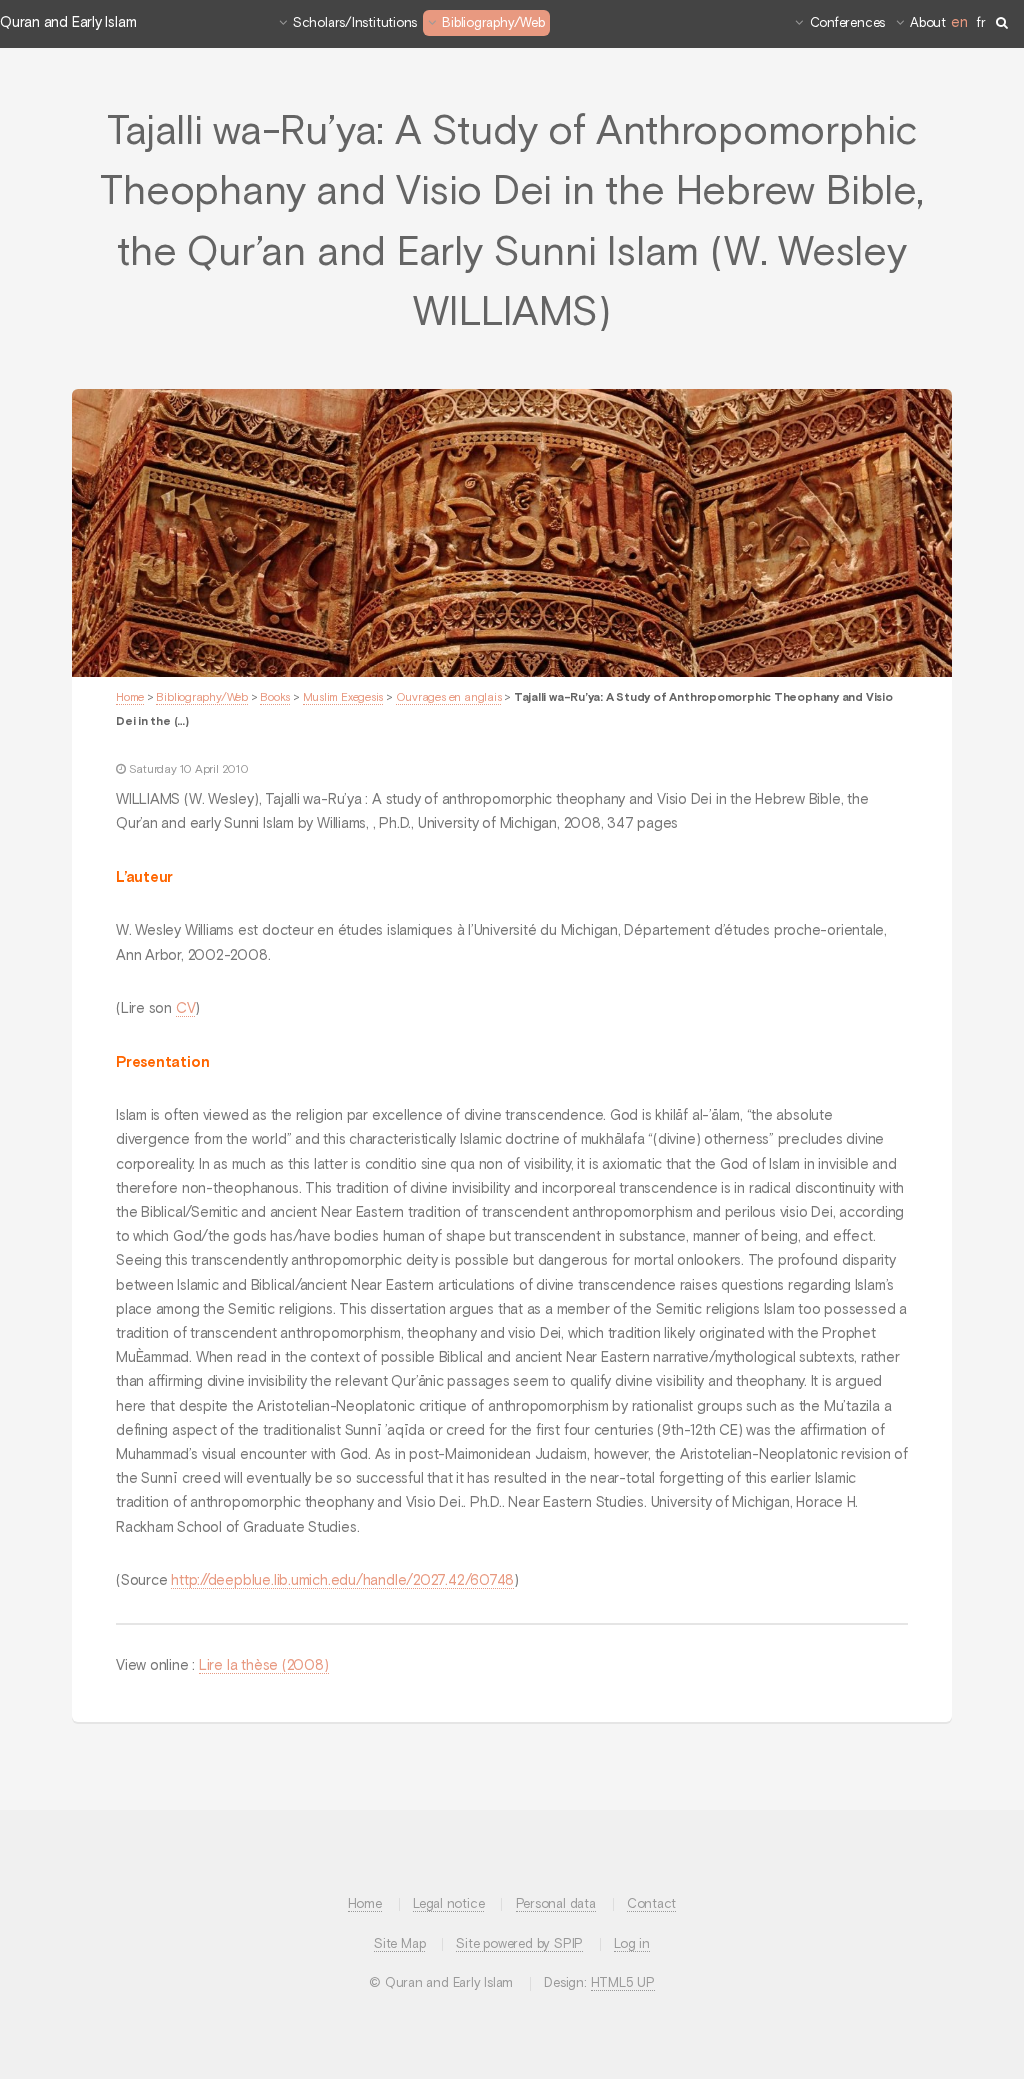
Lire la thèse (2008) (264, 1666)
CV (186, 1009)
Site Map (399, 1944)
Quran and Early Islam (68, 23)
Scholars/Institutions (355, 23)
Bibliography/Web (493, 23)
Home (130, 698)
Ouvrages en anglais (449, 698)
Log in (632, 1944)
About (928, 23)
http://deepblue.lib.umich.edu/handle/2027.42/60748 (342, 1581)
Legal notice (448, 1904)
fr (981, 23)
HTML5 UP (623, 1983)
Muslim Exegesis (343, 698)
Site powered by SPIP (519, 1944)
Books (275, 698)
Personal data (556, 1904)
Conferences (848, 23)
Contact (651, 1904)
